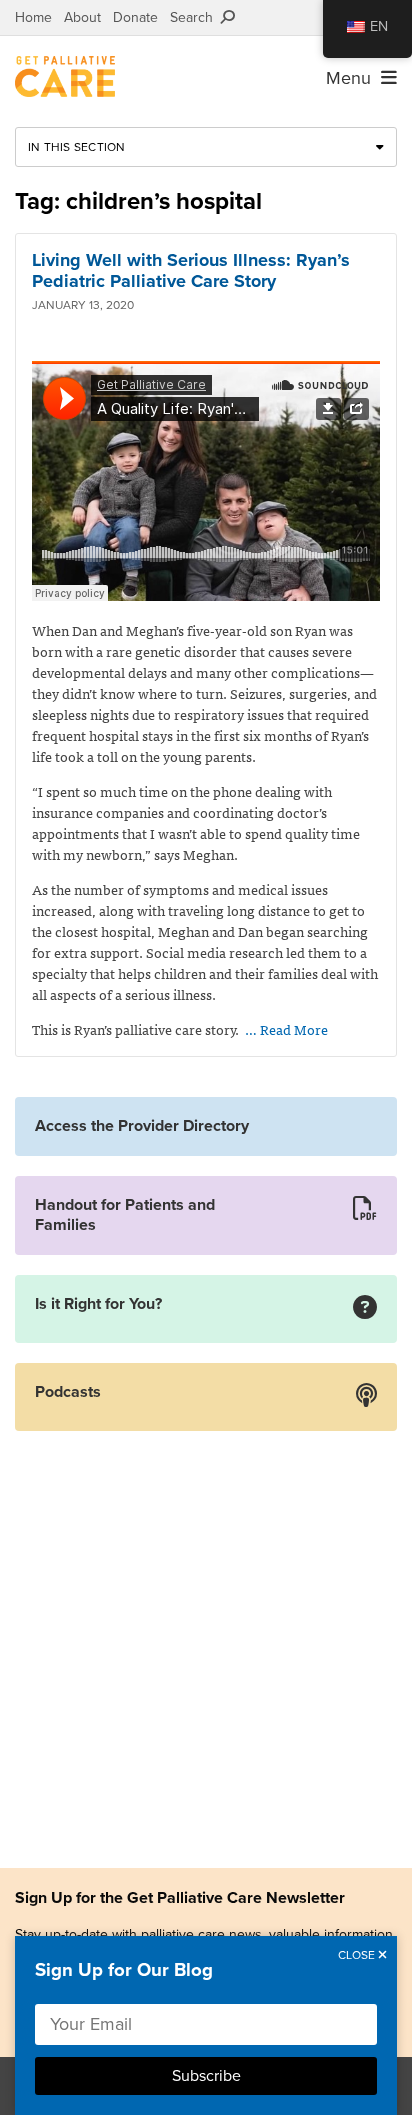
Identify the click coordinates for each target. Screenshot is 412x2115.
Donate (135, 17)
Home (33, 17)
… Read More (286, 1029)
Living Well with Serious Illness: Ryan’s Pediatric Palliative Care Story (191, 271)
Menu (353, 78)
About (82, 17)
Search (195, 17)
